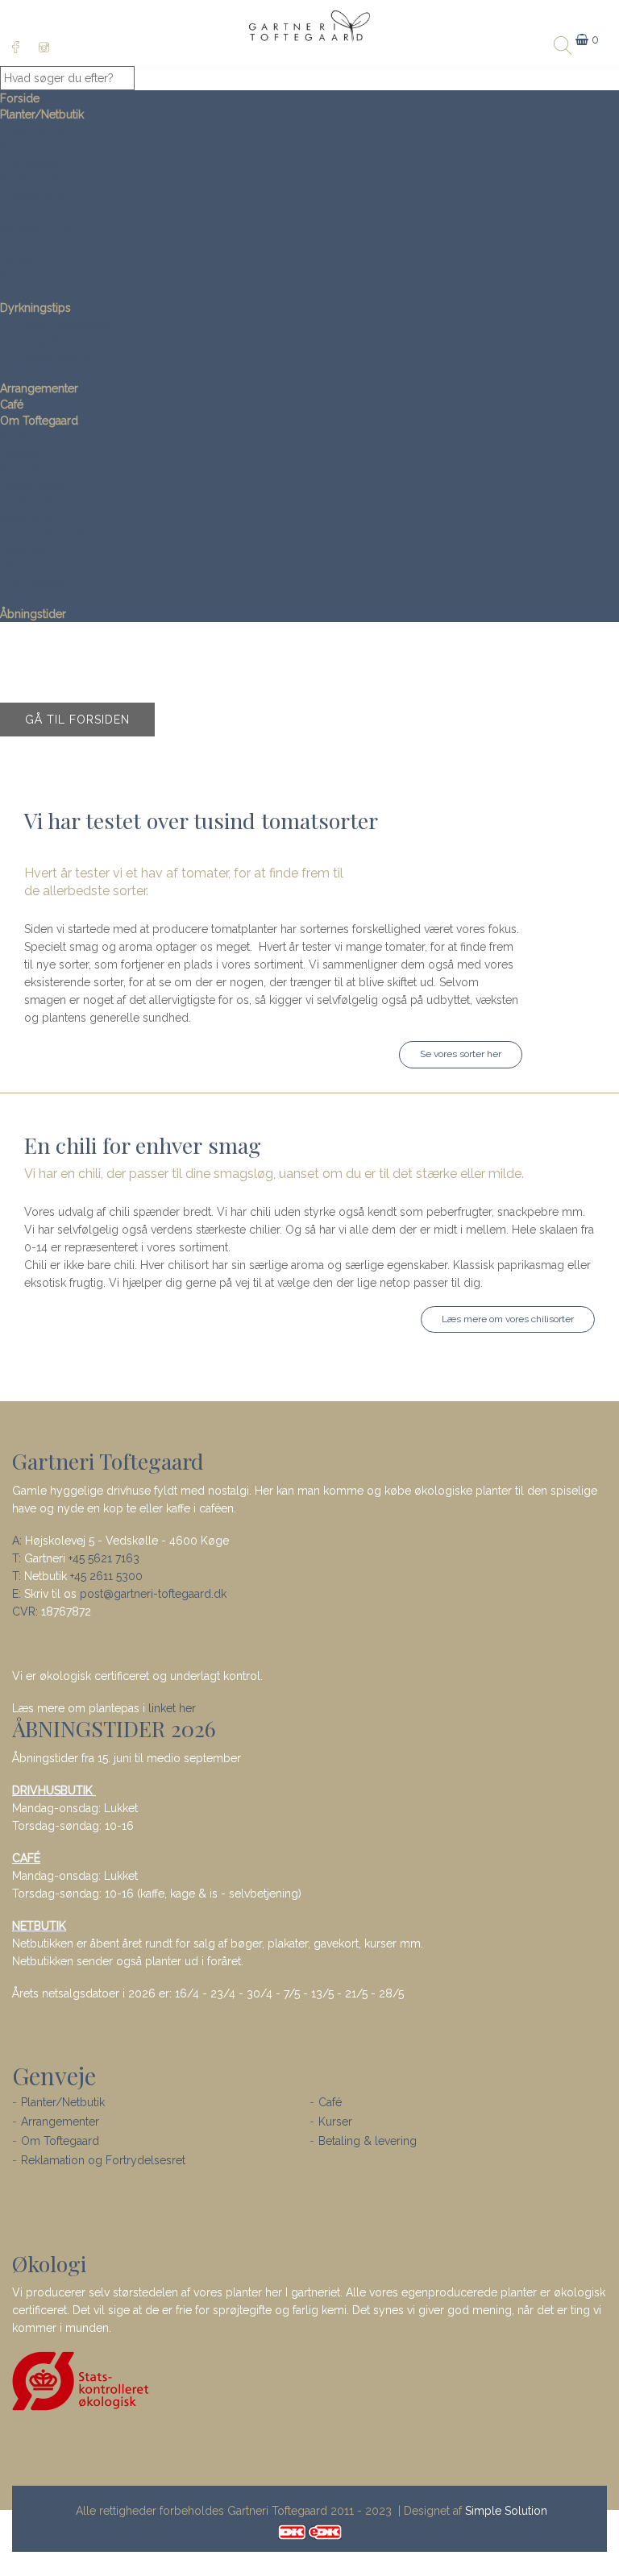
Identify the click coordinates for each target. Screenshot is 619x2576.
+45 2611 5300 (106, 1576)
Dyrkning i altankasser (56, 324)
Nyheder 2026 (38, 227)
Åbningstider (33, 614)
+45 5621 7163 (104, 1558)
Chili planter (31, 163)
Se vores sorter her (461, 1054)
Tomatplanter (34, 211)
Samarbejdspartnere (52, 533)
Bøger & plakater (44, 276)
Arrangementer (39, 388)
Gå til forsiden (77, 720)
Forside (20, 98)
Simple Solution (506, 2511)
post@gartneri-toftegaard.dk (153, 1594)
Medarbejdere (37, 485)
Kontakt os (27, 437)
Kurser (335, 2122)
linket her (172, 1708)
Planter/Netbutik (42, 114)
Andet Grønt (32, 131)
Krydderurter (33, 195)
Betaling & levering (368, 2141)
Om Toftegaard (39, 421)
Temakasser (31, 243)
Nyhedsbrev (32, 469)
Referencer (29, 517)
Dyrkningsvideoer (46, 356)
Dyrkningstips (35, 308)
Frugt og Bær (34, 179)
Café (12, 404)
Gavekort (23, 259)
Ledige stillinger (42, 501)
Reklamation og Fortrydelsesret (103, 2160)
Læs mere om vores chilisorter (508, 1319)
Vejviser (20, 453)
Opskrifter (25, 550)
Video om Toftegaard (56, 566)
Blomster (24, 147)
